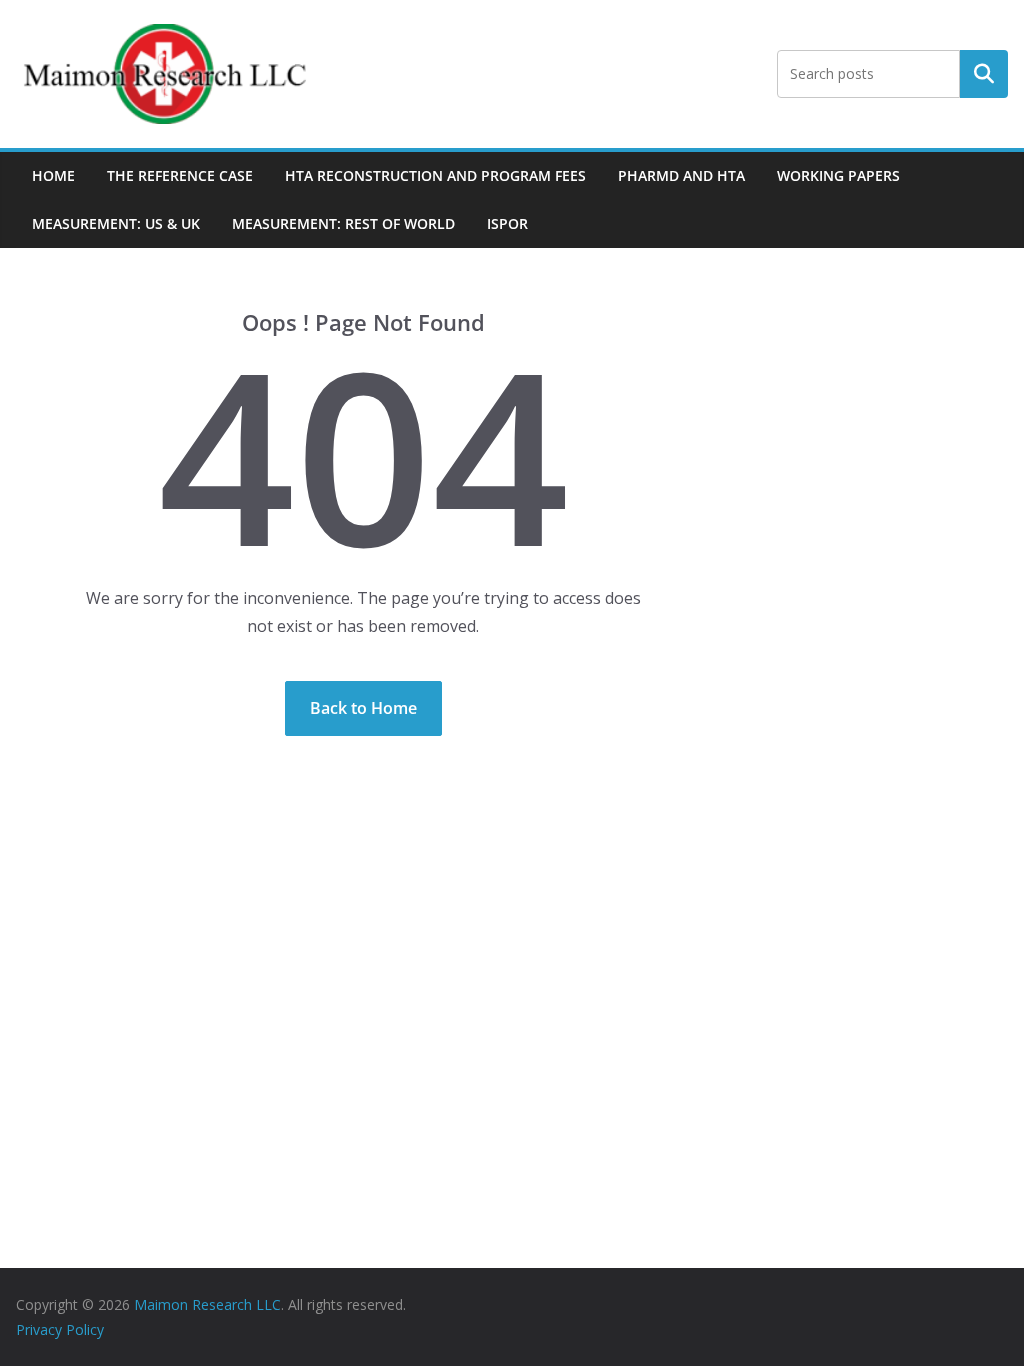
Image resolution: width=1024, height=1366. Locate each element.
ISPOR (507, 223)
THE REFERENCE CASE (180, 175)
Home (53, 175)
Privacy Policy (60, 1329)
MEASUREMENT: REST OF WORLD (343, 223)
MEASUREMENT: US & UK (116, 223)
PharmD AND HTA (681, 175)
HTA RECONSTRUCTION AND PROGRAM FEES (435, 175)
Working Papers (838, 175)
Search (984, 74)
